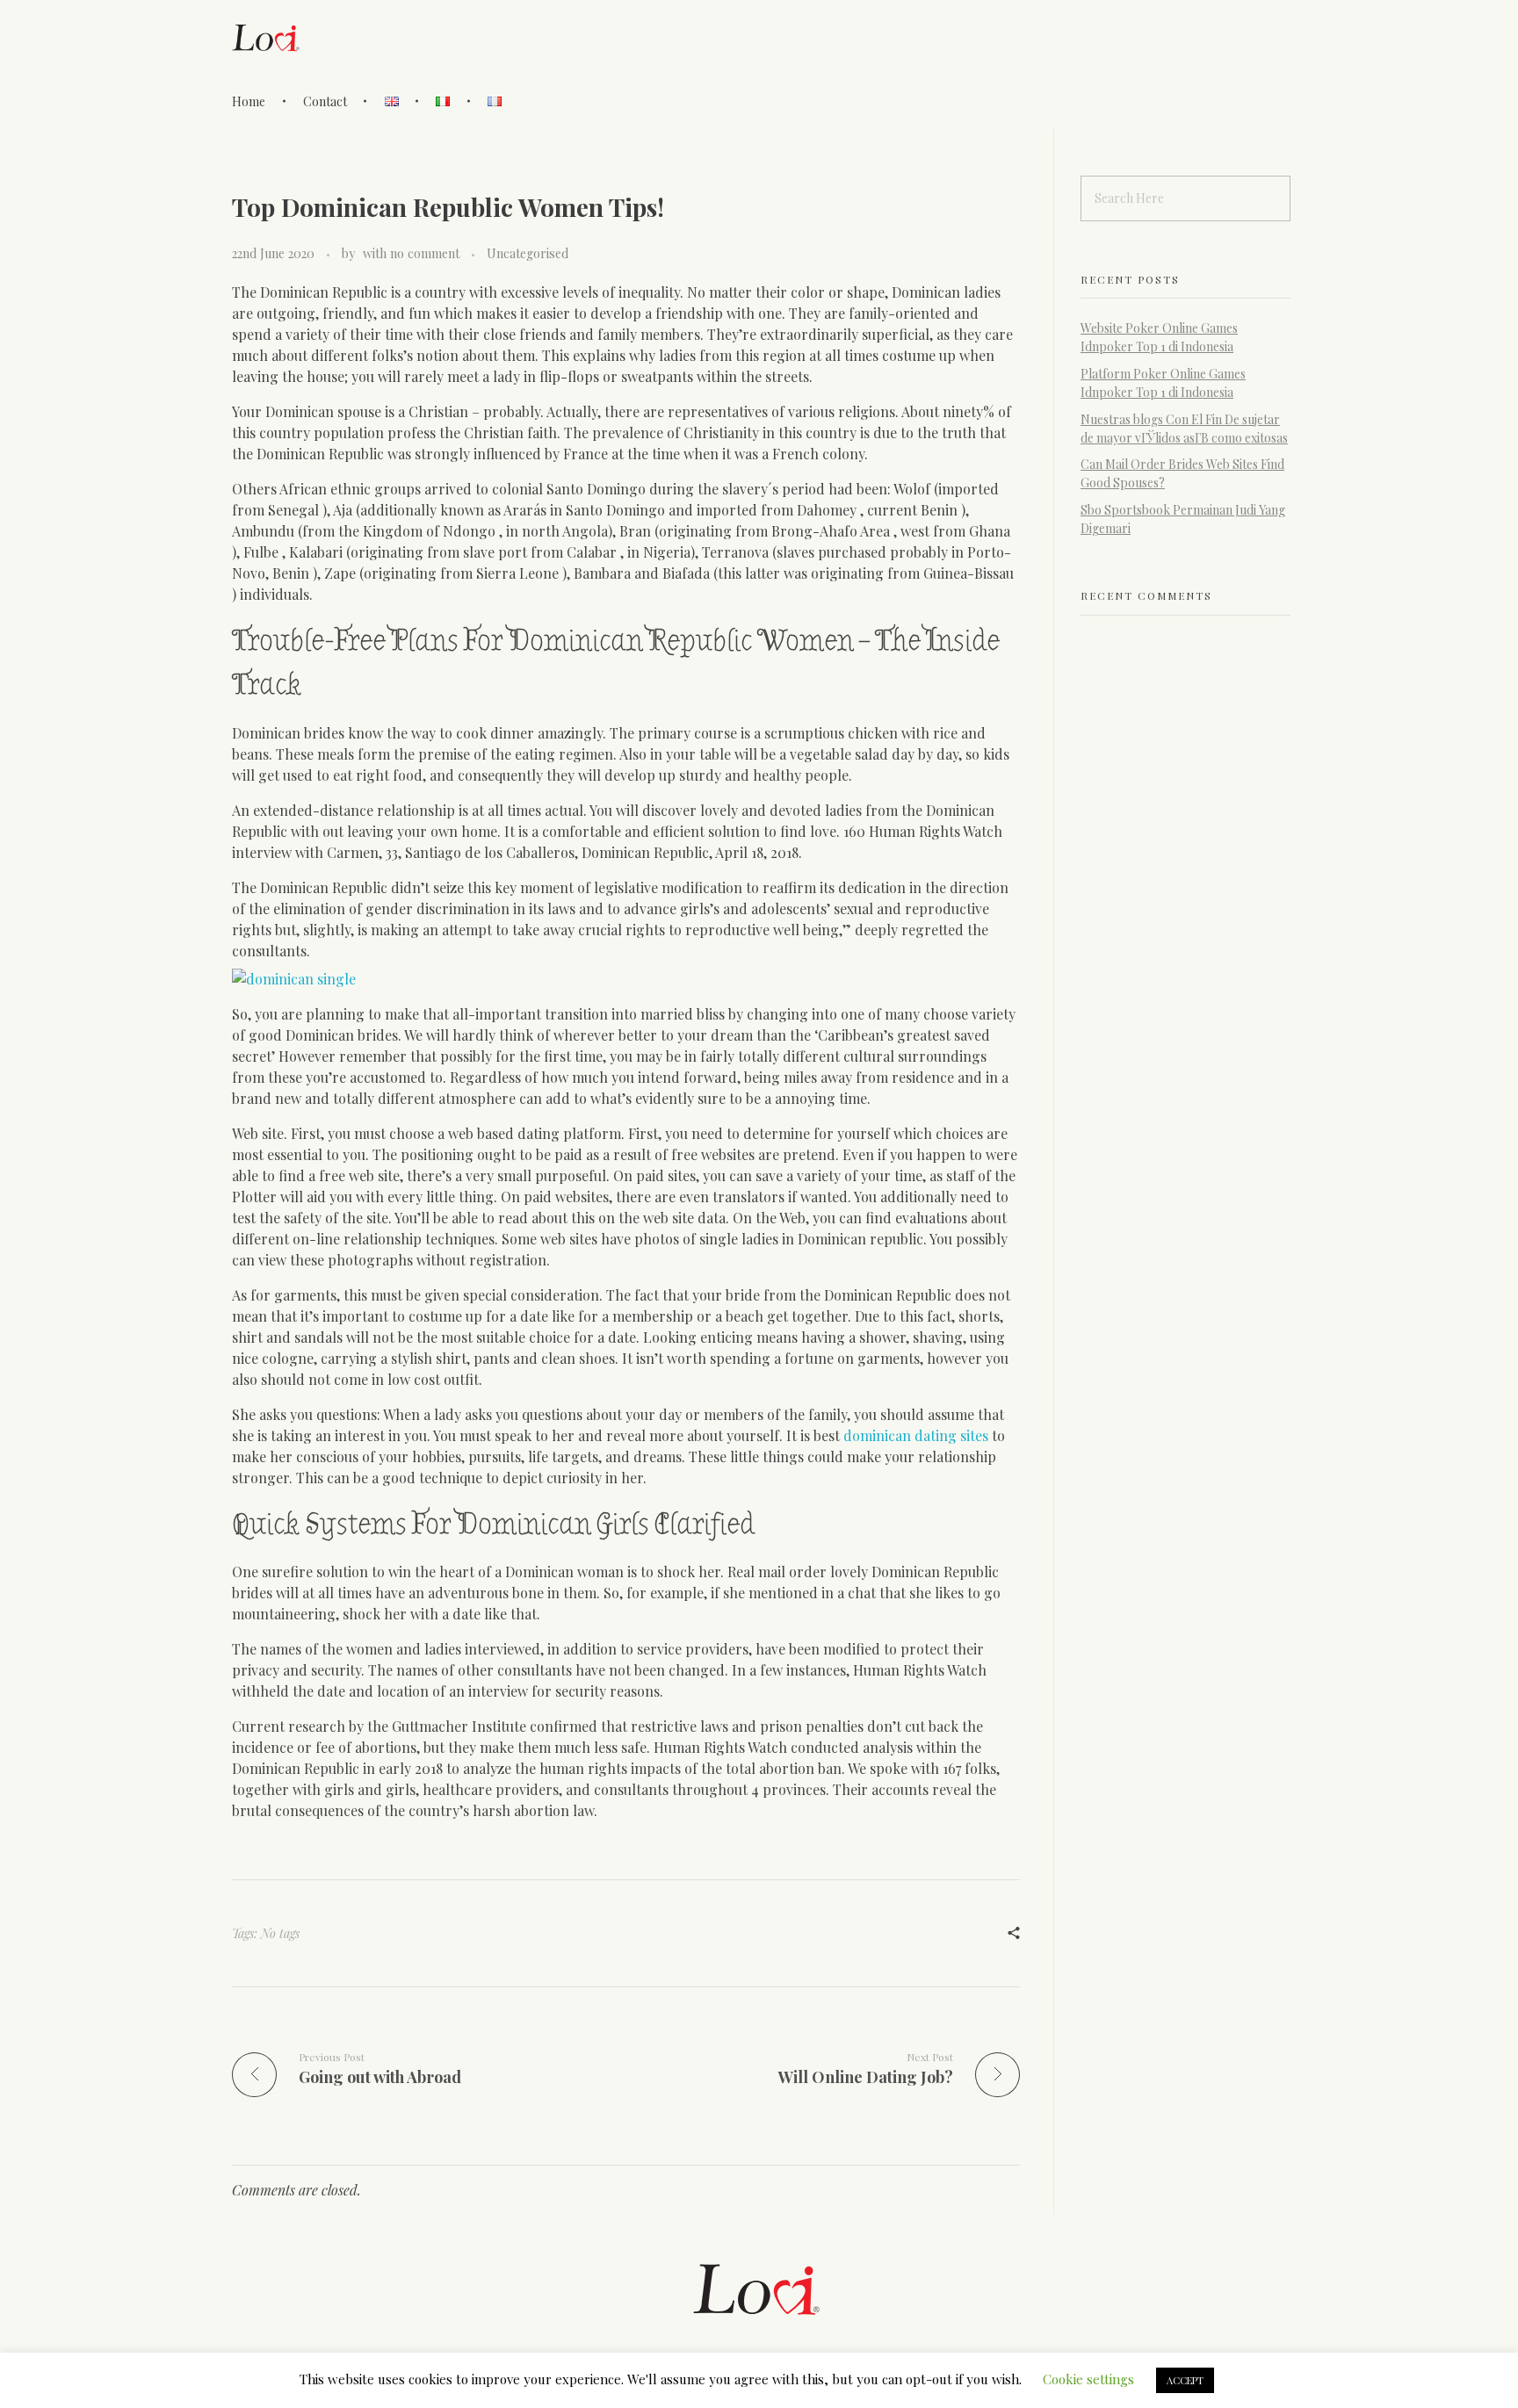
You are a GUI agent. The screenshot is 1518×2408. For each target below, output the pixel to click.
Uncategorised (528, 253)
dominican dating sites (916, 1435)
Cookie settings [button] (1088, 2379)
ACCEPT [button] (1185, 2380)
